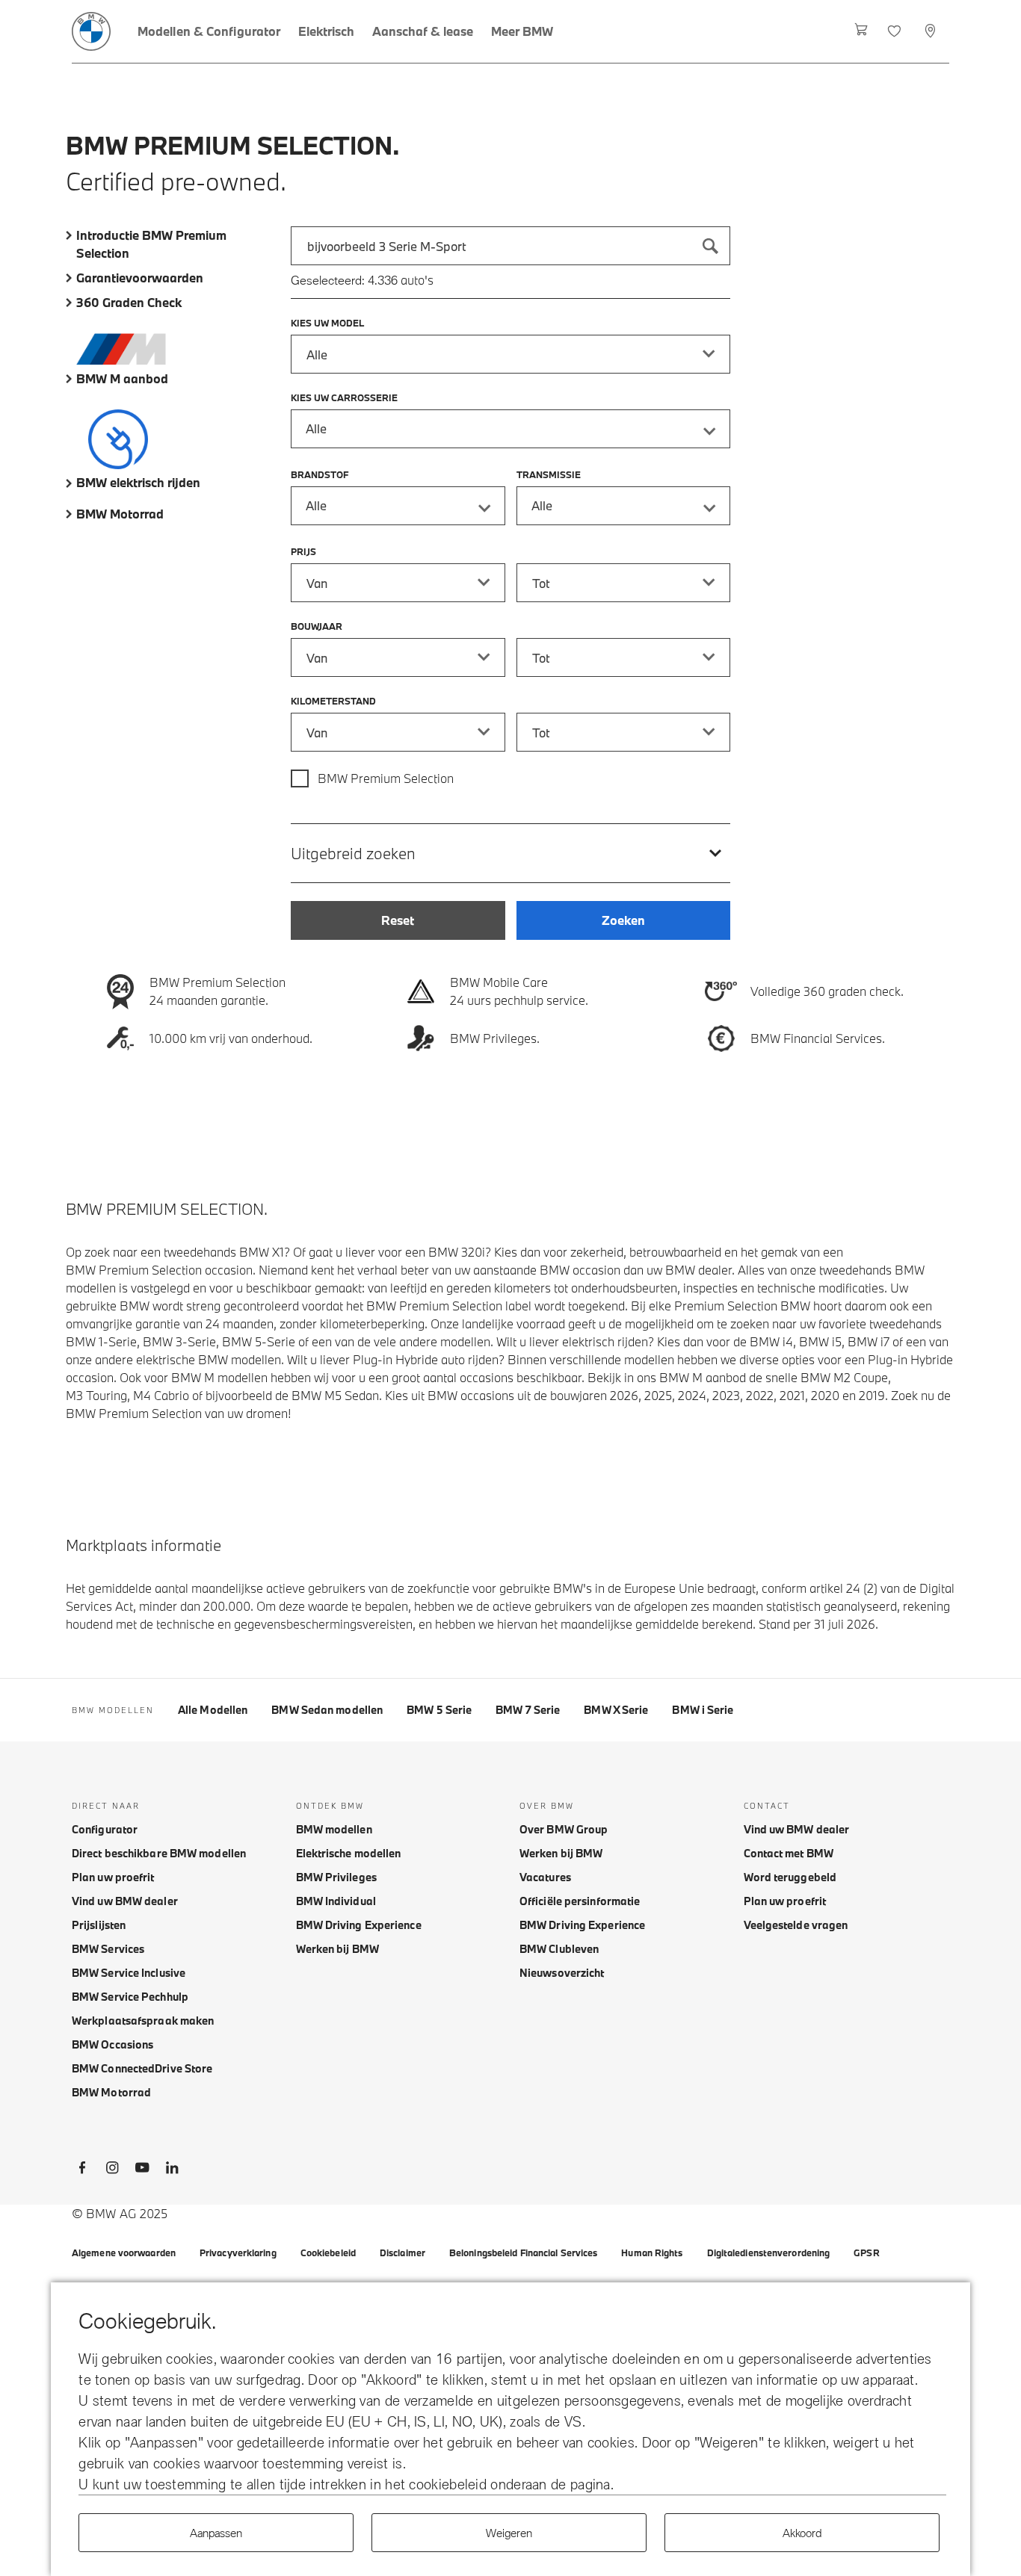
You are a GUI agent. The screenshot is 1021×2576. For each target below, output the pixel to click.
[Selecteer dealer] (932, 31)
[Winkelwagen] (861, 31)
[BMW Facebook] (82, 2170)
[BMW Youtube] (142, 2170)
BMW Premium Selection (386, 778)
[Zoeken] (711, 246)
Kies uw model (327, 323)
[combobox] (510, 246)
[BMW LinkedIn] (172, 2170)
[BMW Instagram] (112, 2170)
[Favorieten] (896, 31)
